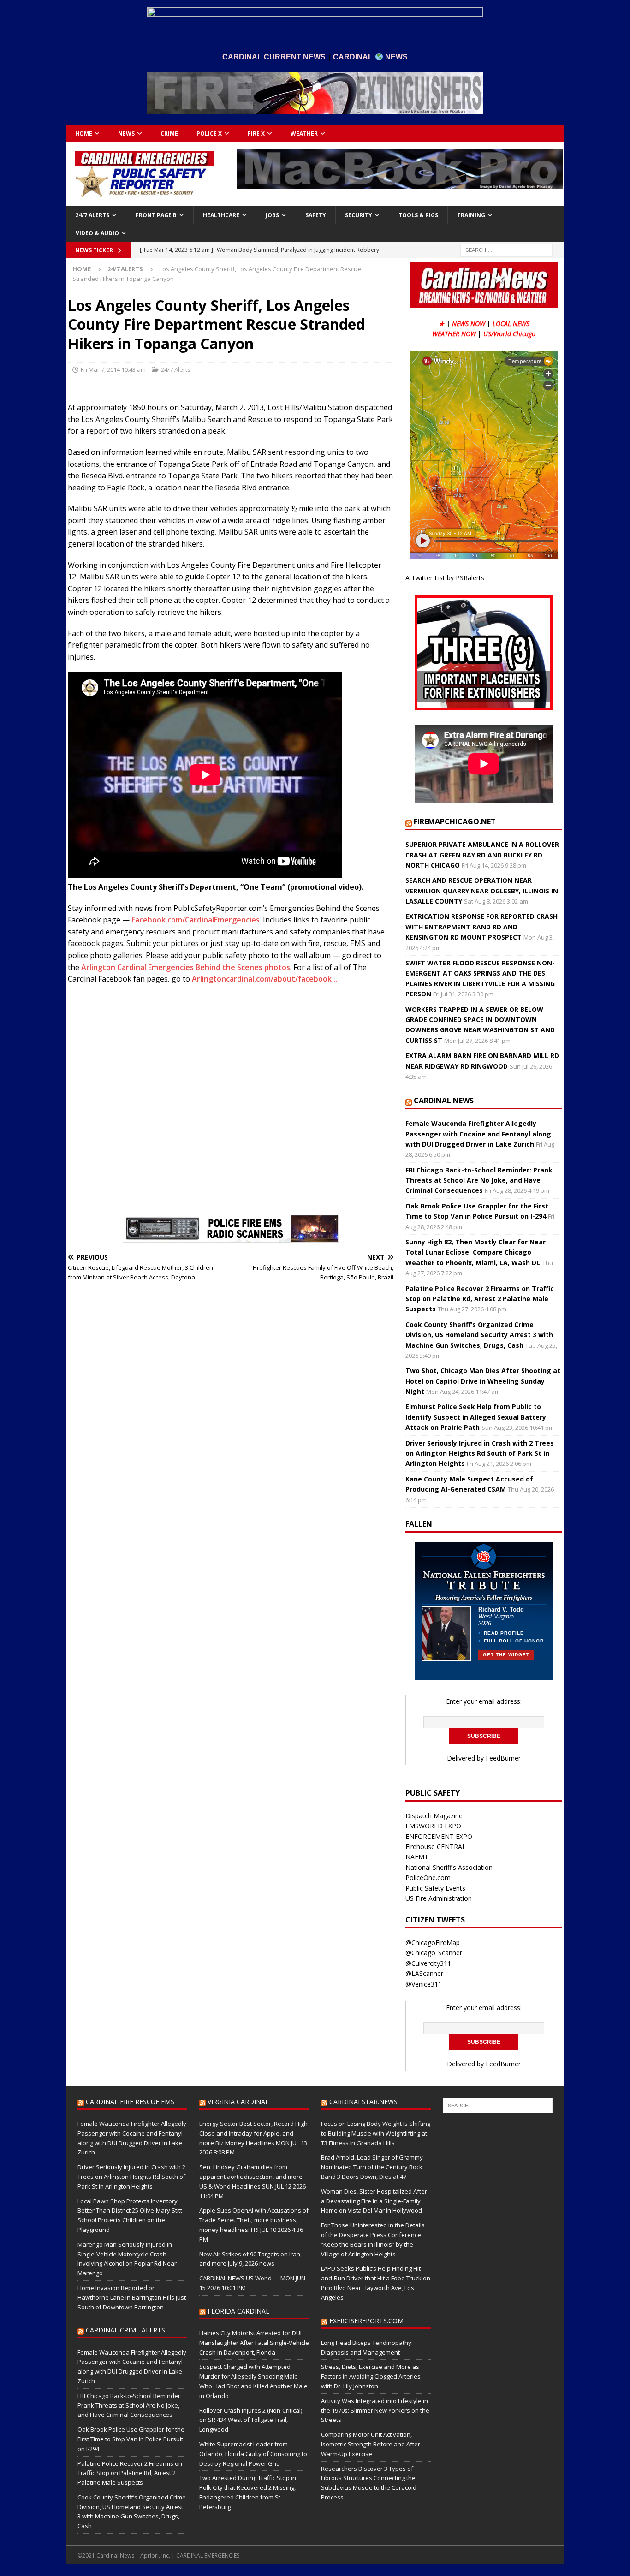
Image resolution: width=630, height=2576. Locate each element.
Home (84, 134)
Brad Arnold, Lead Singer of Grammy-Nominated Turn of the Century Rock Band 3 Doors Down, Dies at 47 (373, 2167)
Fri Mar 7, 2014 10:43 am (113, 369)
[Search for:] (506, 249)
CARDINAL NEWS (444, 1101)
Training (471, 215)
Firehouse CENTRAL (436, 1847)
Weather (304, 134)
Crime (169, 134)
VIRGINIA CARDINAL (238, 2102)
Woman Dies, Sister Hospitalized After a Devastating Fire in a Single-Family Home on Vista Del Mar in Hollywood (374, 2201)
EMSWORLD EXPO (433, 1826)
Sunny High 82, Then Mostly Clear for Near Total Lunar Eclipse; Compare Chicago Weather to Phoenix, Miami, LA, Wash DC (475, 1252)
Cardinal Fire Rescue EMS (130, 2102)
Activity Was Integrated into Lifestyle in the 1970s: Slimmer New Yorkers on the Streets (375, 2410)
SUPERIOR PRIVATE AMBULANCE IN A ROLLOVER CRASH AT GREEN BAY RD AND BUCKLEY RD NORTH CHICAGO (482, 855)
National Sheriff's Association (449, 1867)
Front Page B (156, 215)
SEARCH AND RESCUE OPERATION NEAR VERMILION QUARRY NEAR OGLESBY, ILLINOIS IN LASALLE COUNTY (482, 891)
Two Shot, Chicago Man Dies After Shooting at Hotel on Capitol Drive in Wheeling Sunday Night (483, 1381)
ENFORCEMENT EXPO (439, 1836)
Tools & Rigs (418, 215)
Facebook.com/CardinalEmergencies (196, 920)
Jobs (272, 215)
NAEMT (417, 1857)
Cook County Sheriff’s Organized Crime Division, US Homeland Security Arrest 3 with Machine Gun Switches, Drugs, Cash (479, 1335)
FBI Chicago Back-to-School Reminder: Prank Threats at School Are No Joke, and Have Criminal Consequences (479, 1180)
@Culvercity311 (428, 1963)
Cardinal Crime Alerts (125, 2330)
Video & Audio (97, 233)
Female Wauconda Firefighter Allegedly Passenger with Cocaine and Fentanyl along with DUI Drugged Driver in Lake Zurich (478, 1134)
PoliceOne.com (428, 1877)
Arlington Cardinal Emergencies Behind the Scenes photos (186, 967)
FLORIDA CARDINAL (238, 2311)
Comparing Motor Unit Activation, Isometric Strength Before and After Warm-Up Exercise (371, 2444)
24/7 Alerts (92, 215)
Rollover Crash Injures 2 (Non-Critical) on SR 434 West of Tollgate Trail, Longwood (251, 2420)
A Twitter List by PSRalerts (445, 578)
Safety (316, 215)
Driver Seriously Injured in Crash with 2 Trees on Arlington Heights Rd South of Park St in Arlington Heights (480, 1453)
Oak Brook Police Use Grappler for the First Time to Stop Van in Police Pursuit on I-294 (131, 2439)
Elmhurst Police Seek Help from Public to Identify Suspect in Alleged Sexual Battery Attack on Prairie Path (476, 1417)
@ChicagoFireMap (433, 1942)
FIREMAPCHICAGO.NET (455, 821)
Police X (209, 134)
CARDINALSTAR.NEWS (363, 2102)
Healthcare (221, 215)
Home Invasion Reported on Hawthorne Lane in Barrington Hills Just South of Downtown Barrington (132, 2297)
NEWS (126, 134)
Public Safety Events (435, 1888)
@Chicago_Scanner (434, 1953)
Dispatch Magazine (434, 1816)
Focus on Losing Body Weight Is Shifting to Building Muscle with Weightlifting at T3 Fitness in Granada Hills (376, 2133)
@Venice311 (424, 1984)
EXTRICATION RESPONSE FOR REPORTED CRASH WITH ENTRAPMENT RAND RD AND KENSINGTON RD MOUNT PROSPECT (481, 927)
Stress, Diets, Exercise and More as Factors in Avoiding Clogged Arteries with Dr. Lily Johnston (371, 2376)
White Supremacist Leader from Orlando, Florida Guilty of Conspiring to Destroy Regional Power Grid (253, 2454)
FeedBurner (503, 1758)
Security (359, 215)
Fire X (256, 134)
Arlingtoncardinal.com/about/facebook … (266, 979)
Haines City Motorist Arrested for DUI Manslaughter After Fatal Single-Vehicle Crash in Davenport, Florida (254, 2343)
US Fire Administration (439, 1898)
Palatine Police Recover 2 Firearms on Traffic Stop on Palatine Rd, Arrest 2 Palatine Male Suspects (480, 1299)
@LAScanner (424, 1973)
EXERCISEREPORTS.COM (366, 2321)
